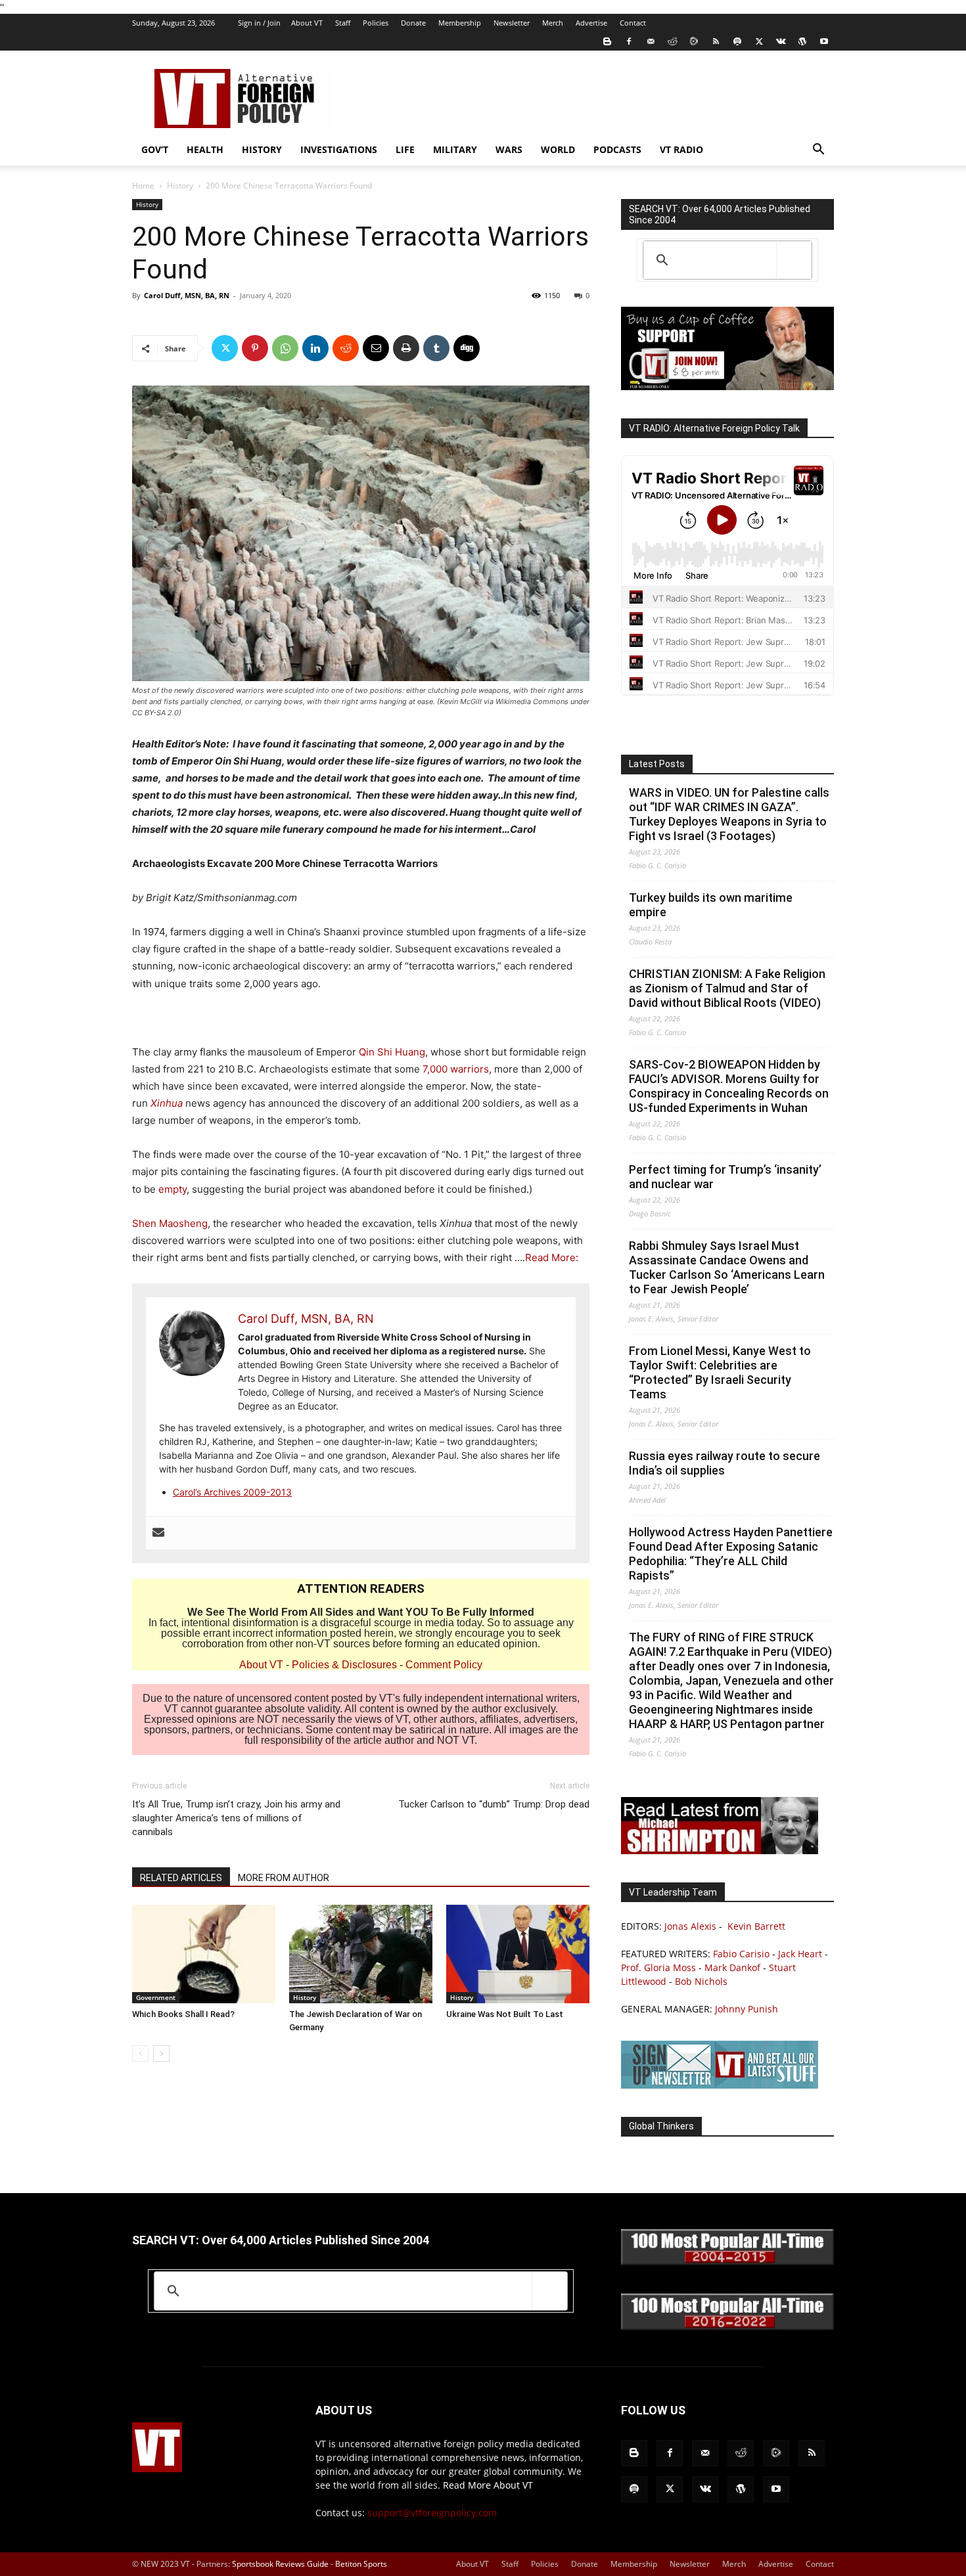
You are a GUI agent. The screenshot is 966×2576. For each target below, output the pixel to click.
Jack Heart (800, 1954)
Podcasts (617, 149)
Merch (553, 23)
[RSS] (716, 41)
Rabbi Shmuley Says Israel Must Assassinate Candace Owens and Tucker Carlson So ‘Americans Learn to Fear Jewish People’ (727, 1267)
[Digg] (467, 348)
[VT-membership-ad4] (727, 387)
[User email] (158, 1533)
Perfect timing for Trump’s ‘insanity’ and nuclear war (725, 1177)
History (262, 149)
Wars (509, 149)
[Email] (376, 348)
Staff (343, 23)
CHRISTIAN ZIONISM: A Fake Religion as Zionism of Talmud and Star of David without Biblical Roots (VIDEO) (727, 988)
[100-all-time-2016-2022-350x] (727, 2327)
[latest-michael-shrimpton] (720, 1851)
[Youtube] (824, 41)
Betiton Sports (361, 2564)
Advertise (591, 23)
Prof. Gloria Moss (658, 1967)
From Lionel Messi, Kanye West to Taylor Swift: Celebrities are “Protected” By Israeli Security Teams (720, 1372)
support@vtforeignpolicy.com (432, 2513)
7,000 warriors (456, 1069)
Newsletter (512, 23)
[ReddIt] (346, 348)
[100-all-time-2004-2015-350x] (727, 2262)
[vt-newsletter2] (720, 2085)
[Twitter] (759, 41)
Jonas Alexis (690, 1926)
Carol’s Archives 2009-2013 (232, 1492)
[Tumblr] (436, 348)
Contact (633, 23)
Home (143, 186)
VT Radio (681, 149)
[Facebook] (629, 41)
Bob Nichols (701, 1981)
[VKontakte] (781, 41)
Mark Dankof (732, 1967)
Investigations (339, 149)
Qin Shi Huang (392, 1052)
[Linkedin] (315, 348)
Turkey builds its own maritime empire (711, 905)
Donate (413, 23)
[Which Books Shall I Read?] (204, 1954)
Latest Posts (657, 764)
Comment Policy (444, 1665)
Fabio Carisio (741, 1954)
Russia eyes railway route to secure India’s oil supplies (724, 1463)
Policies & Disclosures (344, 1665)
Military (455, 149)
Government (156, 1997)
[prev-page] (140, 2054)
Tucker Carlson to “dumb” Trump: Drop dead (494, 1804)
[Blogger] (607, 41)
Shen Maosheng (170, 1223)
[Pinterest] (255, 348)
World (558, 149)
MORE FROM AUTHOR (284, 1878)
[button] (818, 151)
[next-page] (161, 2054)
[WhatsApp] (285, 348)
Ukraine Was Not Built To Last (505, 2014)
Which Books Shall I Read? (183, 2014)
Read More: (552, 1257)
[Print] (406, 348)
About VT (307, 23)
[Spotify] (737, 41)
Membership (460, 23)
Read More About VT (488, 2485)
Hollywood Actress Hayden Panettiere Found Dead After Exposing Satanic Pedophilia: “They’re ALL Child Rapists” (731, 1554)
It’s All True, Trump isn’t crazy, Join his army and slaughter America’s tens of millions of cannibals (236, 1818)
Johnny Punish (747, 2009)
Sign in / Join (259, 23)
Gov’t (155, 149)
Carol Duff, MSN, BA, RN (187, 295)
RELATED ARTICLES (181, 1878)
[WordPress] (802, 41)
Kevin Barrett (756, 1926)
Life (405, 149)
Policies (376, 23)
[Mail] (651, 41)
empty (172, 1189)
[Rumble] (694, 41)
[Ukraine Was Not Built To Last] (518, 1954)
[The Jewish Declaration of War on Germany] (361, 1954)
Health (205, 149)
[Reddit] (672, 41)
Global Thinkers (661, 2126)
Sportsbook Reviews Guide (280, 2564)
